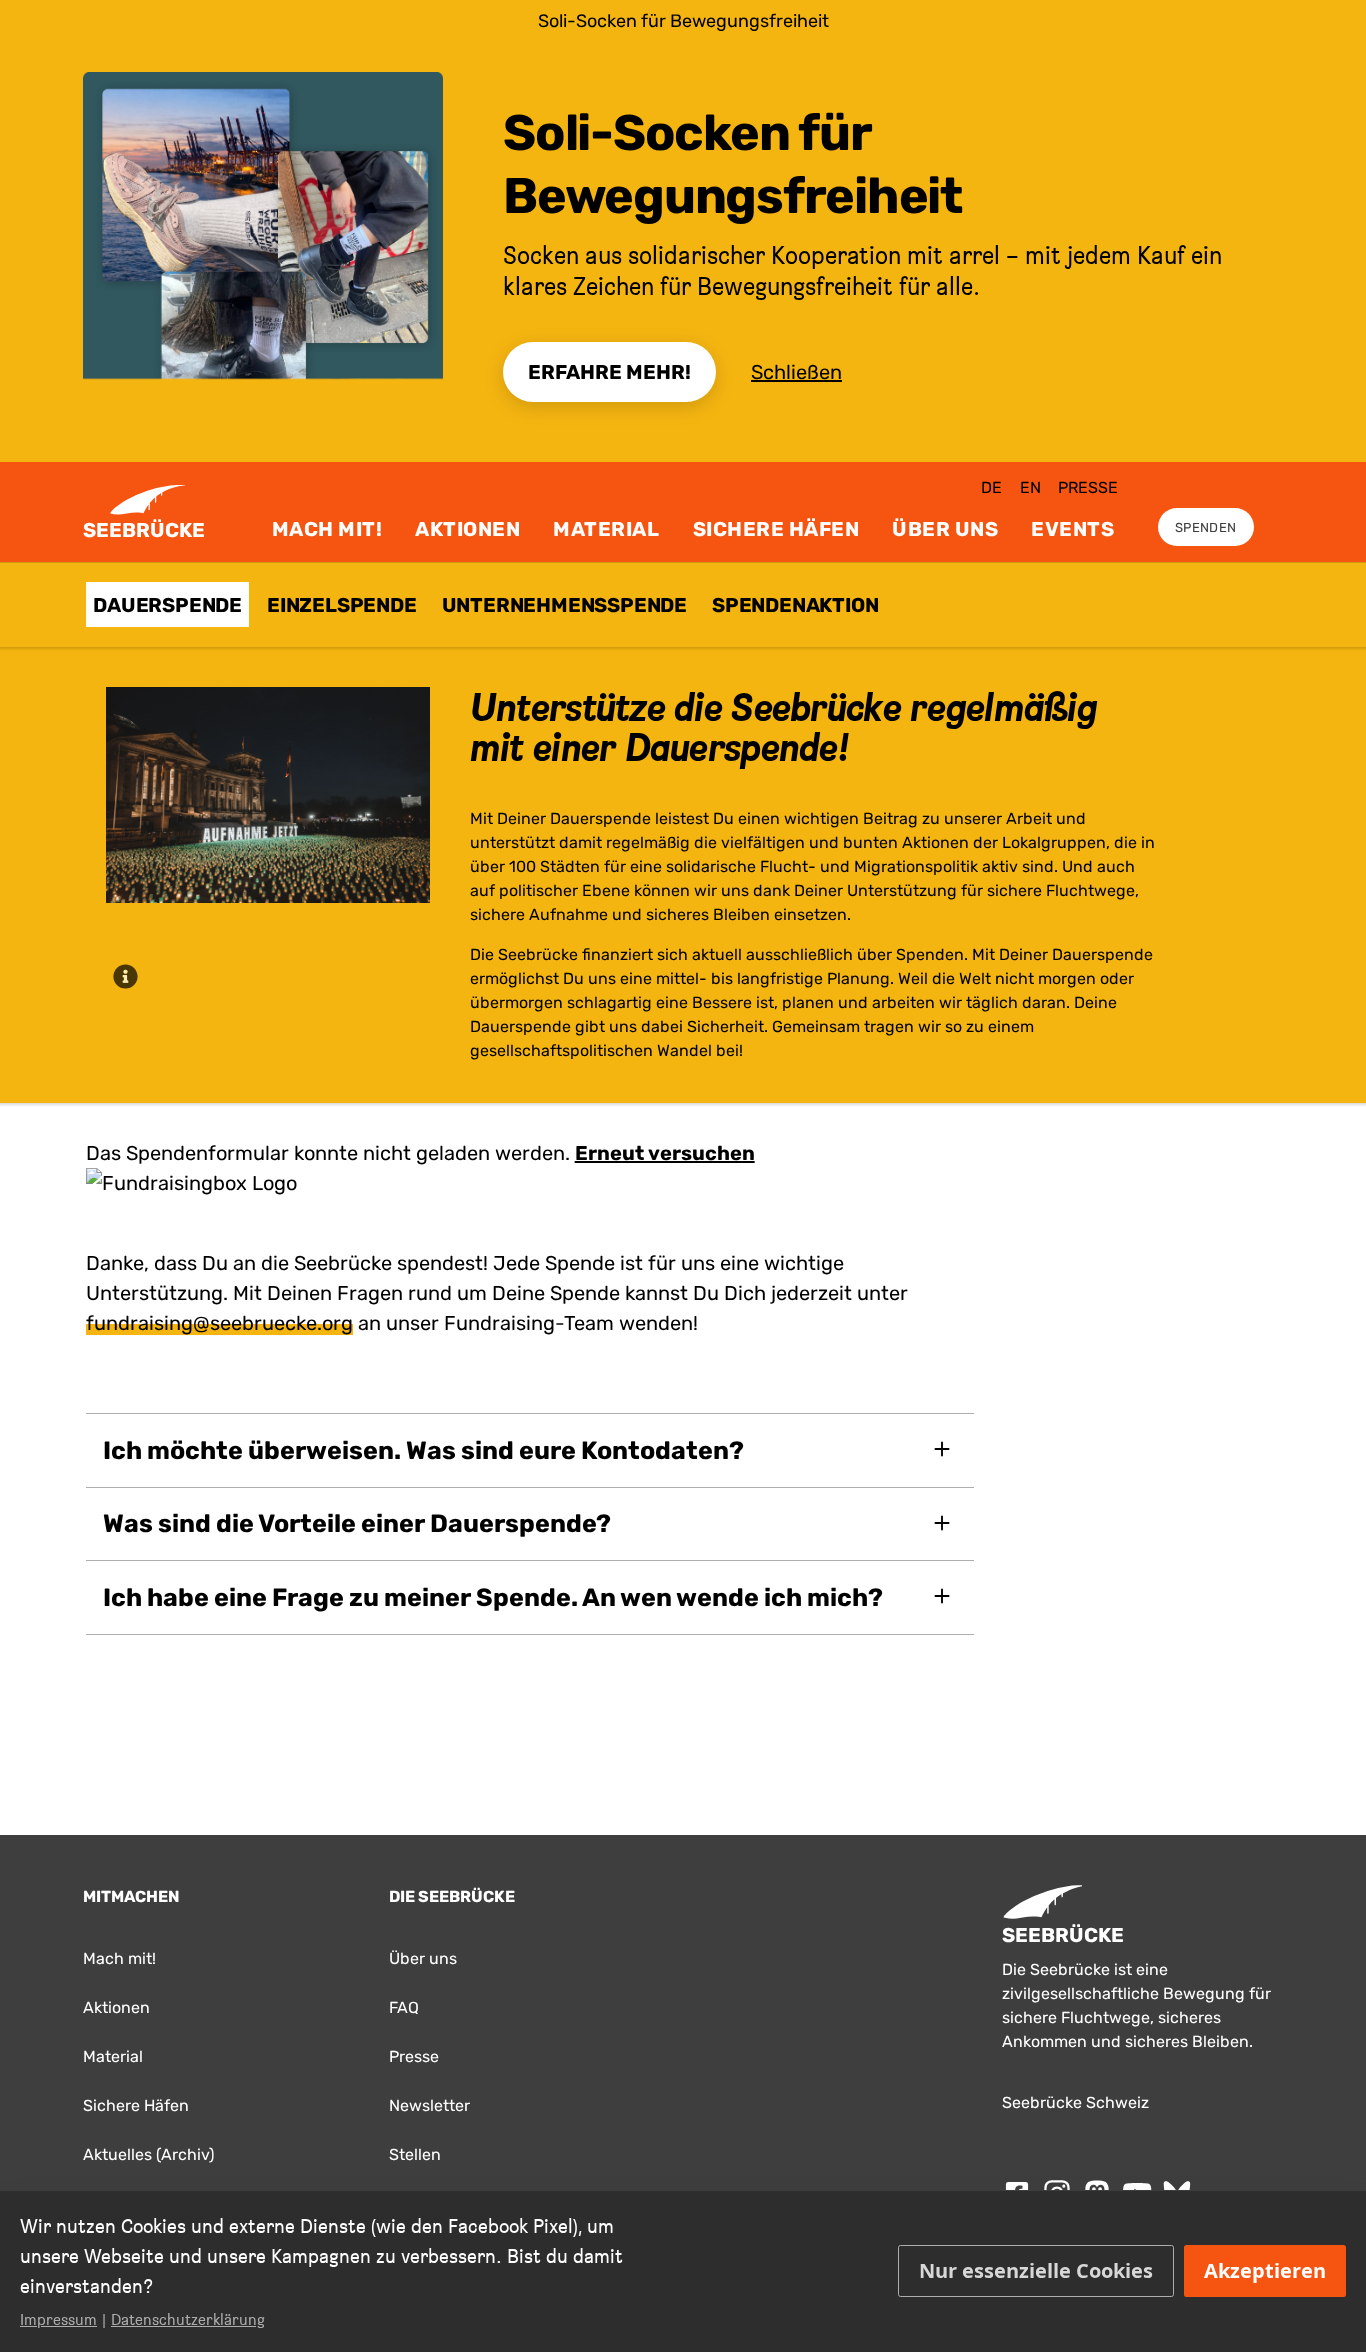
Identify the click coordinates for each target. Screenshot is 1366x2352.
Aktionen (467, 529)
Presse (1088, 487)
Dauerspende (167, 605)
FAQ (404, 2007)
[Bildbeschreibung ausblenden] (126, 976)
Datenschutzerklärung (188, 2319)
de (991, 487)
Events (1072, 529)
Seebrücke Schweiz (1075, 2102)
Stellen (415, 2154)
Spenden (1205, 527)
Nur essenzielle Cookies (1036, 2270)
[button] (530, 1450)
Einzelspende (342, 605)
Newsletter (429, 2105)
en (1030, 487)
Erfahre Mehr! (609, 372)
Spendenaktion (795, 605)
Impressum (58, 2319)
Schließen (796, 372)
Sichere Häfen (776, 529)
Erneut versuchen (665, 1153)
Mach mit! (327, 529)
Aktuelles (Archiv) (148, 2154)
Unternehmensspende (564, 605)
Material (606, 529)
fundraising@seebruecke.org (219, 1323)
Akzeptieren (1265, 2270)
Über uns (945, 529)
